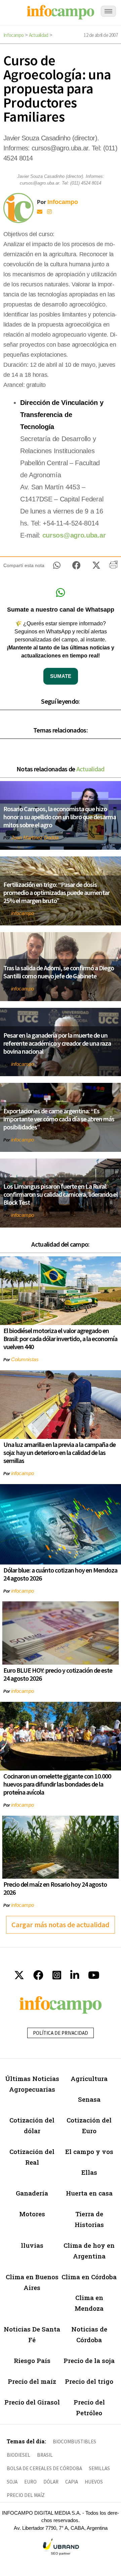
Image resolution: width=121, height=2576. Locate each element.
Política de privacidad (61, 2033)
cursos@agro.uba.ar (74, 535)
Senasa (89, 2099)
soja (12, 2482)
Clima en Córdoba (89, 2277)
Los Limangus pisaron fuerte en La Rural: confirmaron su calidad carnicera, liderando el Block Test (61, 1194)
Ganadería (32, 2193)
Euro (30, 2482)
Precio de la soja (89, 2360)
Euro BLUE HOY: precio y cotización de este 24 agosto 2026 (58, 1674)
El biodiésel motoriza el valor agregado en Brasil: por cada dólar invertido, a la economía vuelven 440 (60, 1339)
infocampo (23, 913)
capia (72, 2482)
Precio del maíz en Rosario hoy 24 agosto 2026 (55, 1888)
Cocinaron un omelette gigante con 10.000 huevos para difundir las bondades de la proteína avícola (57, 1784)
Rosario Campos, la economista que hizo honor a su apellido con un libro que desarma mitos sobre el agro (60, 817)
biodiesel (18, 2455)
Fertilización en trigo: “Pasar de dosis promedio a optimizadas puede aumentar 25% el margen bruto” (56, 892)
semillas (99, 2468)
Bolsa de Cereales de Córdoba (44, 2468)
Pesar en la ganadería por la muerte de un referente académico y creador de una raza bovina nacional (57, 1043)
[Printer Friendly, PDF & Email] (113, 567)
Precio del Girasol (32, 2402)
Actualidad (39, 35)
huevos (94, 2482)
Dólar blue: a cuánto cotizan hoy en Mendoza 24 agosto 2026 (60, 1574)
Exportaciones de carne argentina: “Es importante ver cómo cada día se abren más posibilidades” (59, 1119)
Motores (32, 2214)
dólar (51, 2482)
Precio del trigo (89, 2381)
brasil (45, 2455)
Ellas (89, 2172)
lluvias (32, 2245)
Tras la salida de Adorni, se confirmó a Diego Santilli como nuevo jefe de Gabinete (59, 972)
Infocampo (14, 35)
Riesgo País (32, 2360)
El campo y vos (89, 2151)
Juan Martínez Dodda (35, 838)
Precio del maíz (32, 2381)
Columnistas (25, 1359)
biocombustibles (74, 2442)
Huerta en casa (89, 2193)
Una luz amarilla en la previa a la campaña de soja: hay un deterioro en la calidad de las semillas (59, 1452)
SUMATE (61, 676)
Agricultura (89, 2078)
